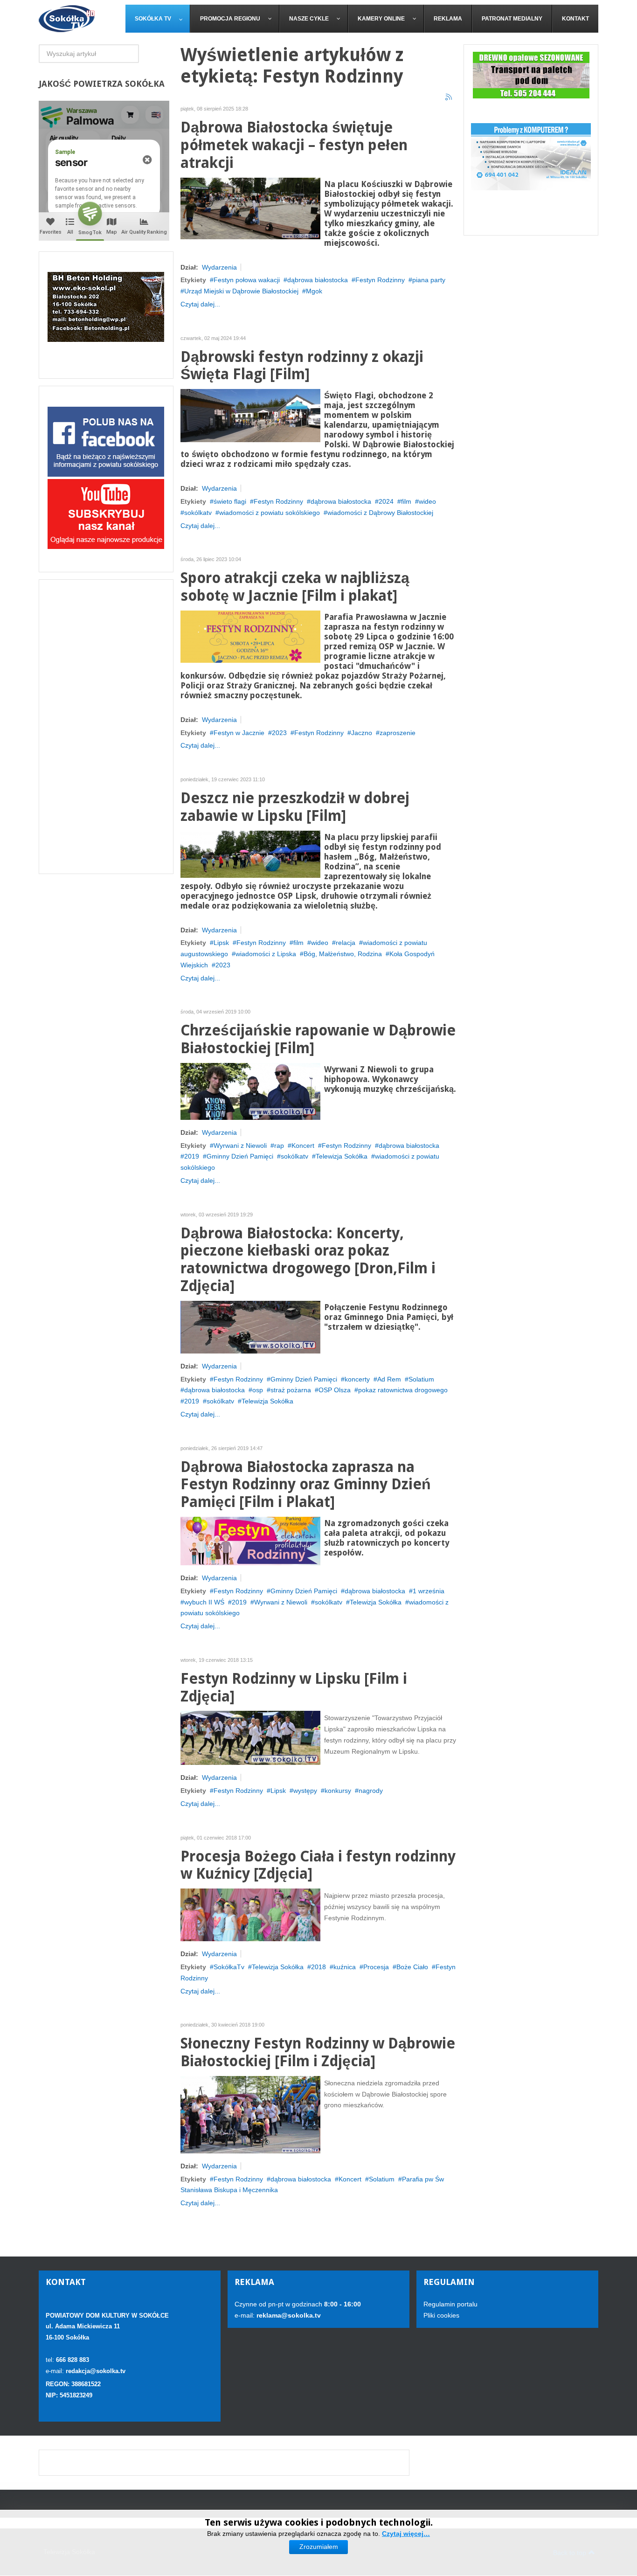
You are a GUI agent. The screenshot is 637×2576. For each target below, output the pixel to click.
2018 (318, 1967)
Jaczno (362, 733)
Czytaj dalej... (200, 304)
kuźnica (345, 1967)
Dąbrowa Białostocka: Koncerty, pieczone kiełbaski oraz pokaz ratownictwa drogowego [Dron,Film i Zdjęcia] (308, 1260)
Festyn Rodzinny (380, 280)
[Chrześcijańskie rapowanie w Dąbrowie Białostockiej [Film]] (250, 1091)
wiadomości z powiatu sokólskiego (270, 513)
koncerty (357, 1379)
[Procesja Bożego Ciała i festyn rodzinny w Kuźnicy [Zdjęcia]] (250, 1914)
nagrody (371, 1791)
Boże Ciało (412, 1967)
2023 (279, 733)
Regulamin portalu (450, 2304)
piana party (429, 280)
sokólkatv (198, 513)
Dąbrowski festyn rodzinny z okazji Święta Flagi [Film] (302, 366)
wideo (427, 501)
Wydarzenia (219, 267)
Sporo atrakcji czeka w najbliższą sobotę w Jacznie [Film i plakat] (295, 587)
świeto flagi (230, 501)
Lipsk (221, 943)
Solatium (421, 1379)
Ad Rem (389, 1379)
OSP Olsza (335, 1390)
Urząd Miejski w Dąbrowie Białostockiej (241, 291)
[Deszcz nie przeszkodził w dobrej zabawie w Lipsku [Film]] (250, 854)
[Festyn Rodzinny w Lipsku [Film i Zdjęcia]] (250, 1737)
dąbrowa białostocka (318, 280)
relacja (346, 943)
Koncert (303, 1146)
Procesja (376, 1967)
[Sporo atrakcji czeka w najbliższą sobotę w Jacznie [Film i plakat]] (250, 636)
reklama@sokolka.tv (288, 2315)
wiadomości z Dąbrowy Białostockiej (380, 513)
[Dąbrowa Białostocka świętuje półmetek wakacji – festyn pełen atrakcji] (250, 208)
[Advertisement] (106, 727)
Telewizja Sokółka (342, 1156)
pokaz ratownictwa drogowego (403, 1390)
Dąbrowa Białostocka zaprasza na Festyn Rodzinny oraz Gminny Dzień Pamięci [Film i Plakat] (306, 1485)
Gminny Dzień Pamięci (240, 1156)
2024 (386, 501)
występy (305, 1791)
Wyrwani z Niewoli (240, 1146)
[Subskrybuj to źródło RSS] (449, 97)
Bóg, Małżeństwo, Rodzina (343, 954)
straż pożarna (291, 1390)
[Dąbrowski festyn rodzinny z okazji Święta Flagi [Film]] (250, 415)
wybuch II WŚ (204, 1602)
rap (279, 1146)
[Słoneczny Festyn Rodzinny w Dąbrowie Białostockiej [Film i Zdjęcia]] (250, 2114)
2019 (192, 1156)
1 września (429, 1591)
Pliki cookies (441, 2315)
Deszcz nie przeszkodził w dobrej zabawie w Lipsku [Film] (295, 807)
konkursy (338, 1791)
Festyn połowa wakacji (247, 280)
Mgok (314, 291)
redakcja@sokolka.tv (96, 2371)
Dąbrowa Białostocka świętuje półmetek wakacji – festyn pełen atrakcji (294, 145)
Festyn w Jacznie (239, 733)
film (406, 501)
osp (258, 1390)
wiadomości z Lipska (266, 954)
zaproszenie (398, 733)
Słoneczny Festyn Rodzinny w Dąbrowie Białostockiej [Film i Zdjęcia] (318, 2052)
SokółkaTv (229, 1967)
